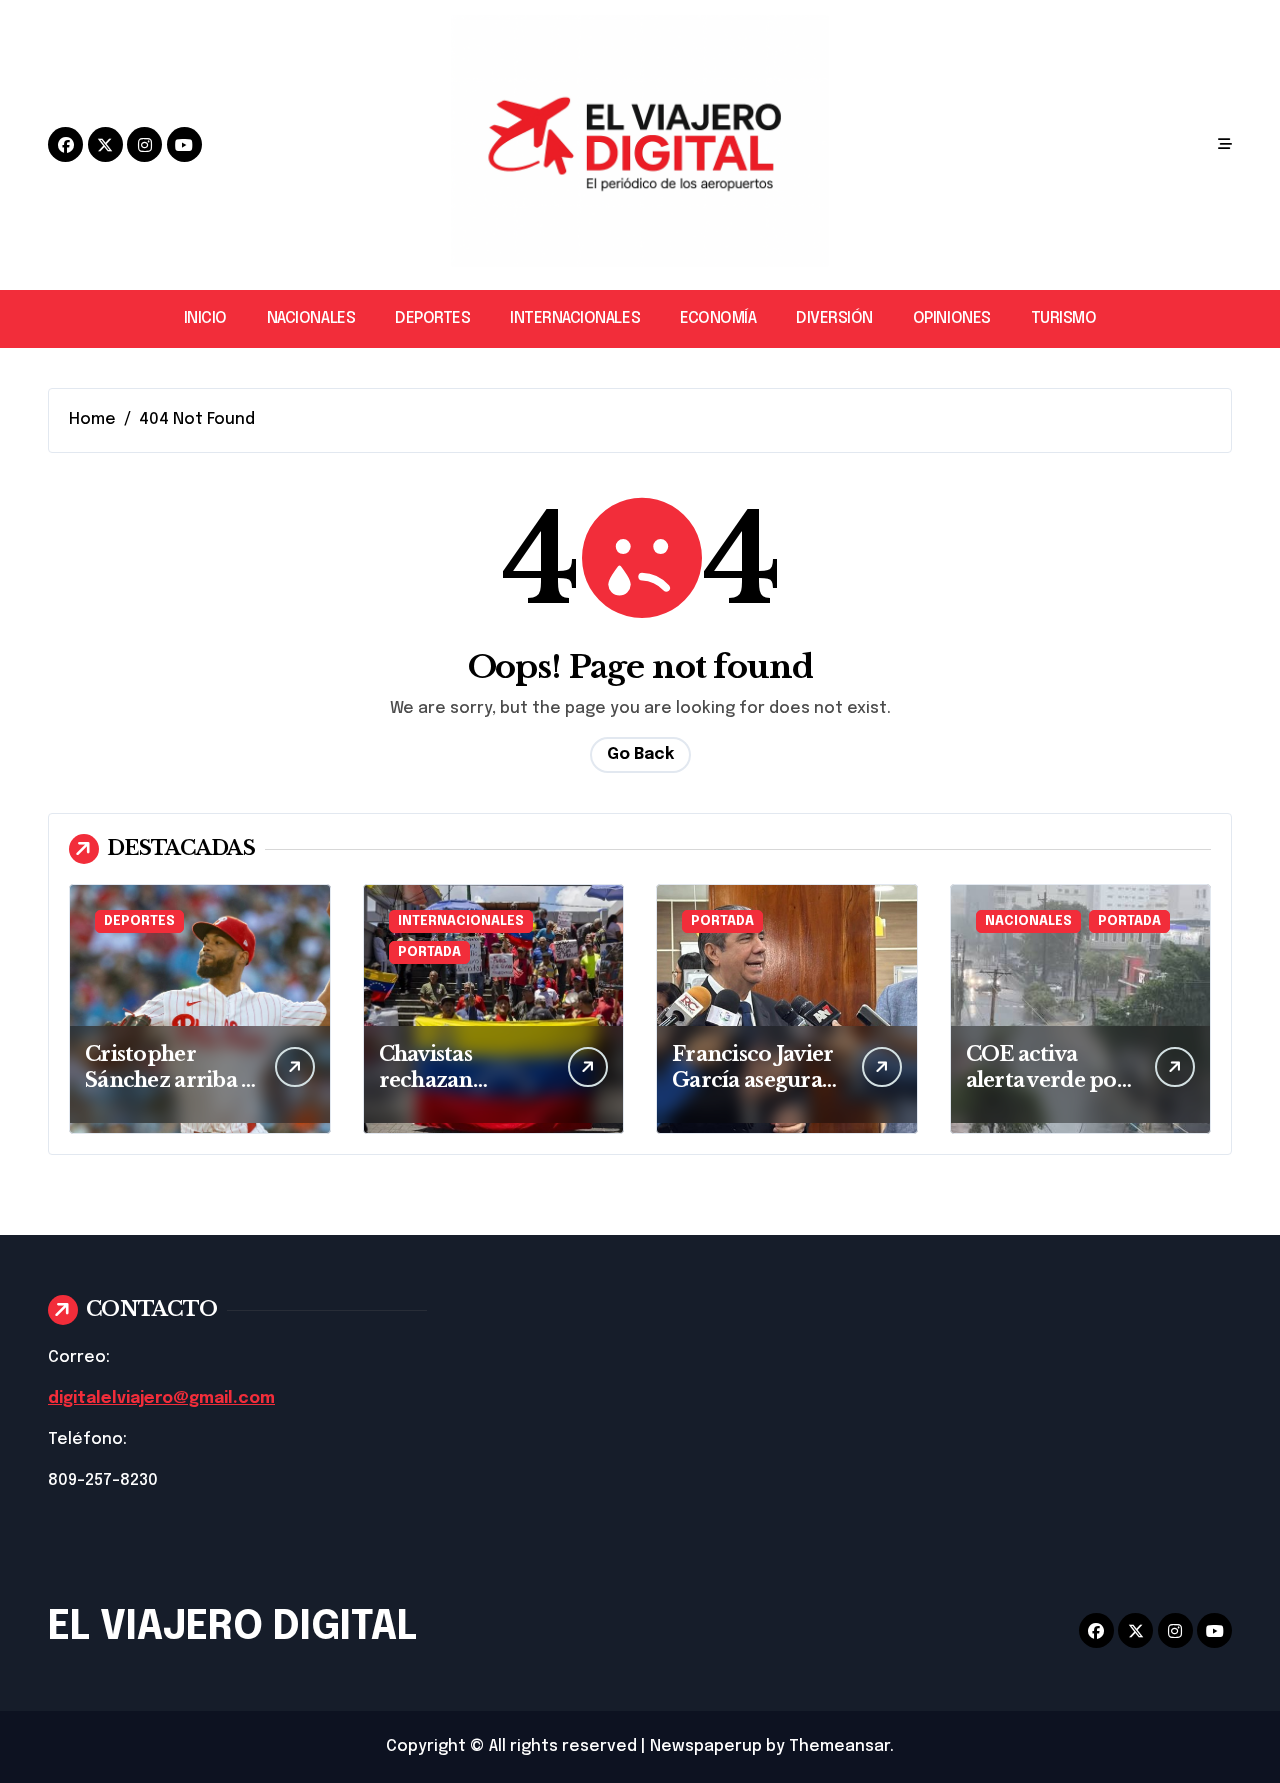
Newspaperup (706, 1746)
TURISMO (1064, 318)
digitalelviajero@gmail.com (161, 1398)
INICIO (205, 318)
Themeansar (839, 1746)
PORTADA (429, 952)
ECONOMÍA (718, 318)
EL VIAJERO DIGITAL (232, 1627)
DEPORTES (432, 318)
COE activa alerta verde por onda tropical (1046, 1080)
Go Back (640, 754)
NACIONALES (311, 318)
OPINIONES (952, 318)
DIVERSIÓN (834, 318)
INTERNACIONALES (575, 318)
